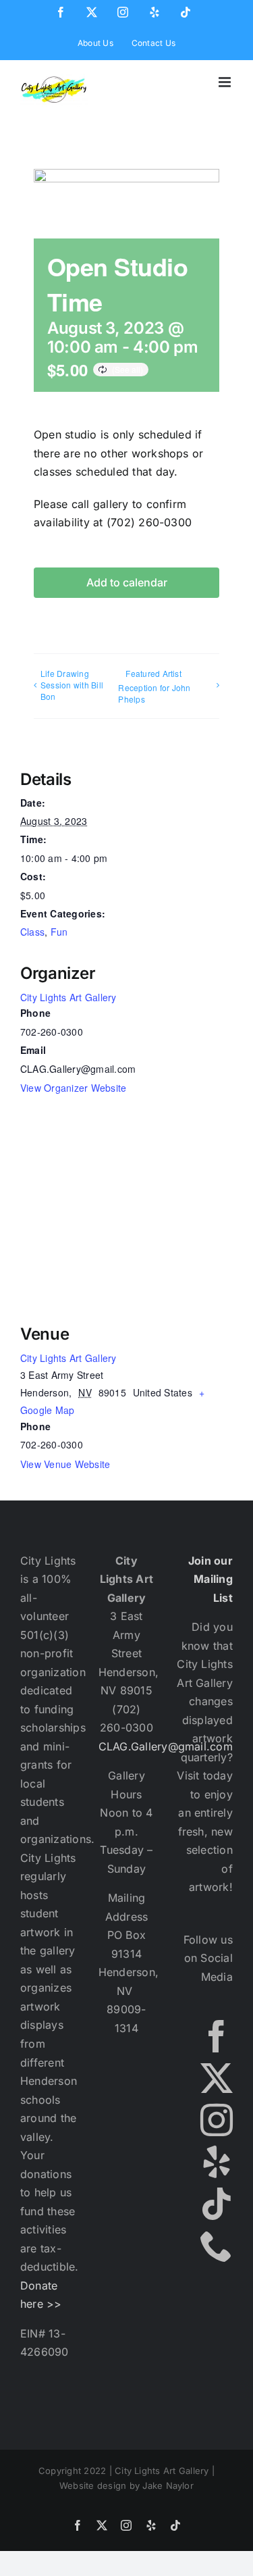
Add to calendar (127, 583)
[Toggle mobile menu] (226, 82)
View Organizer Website (73, 1088)
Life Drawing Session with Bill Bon (72, 685)
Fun (59, 932)
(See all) (128, 369)
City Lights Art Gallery (68, 997)
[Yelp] (217, 2162)
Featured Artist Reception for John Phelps (154, 686)
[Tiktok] (217, 2204)
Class (32, 932)
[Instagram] (217, 2120)
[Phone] (217, 2246)
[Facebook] (217, 2036)
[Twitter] (217, 2078)
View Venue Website (65, 1464)
